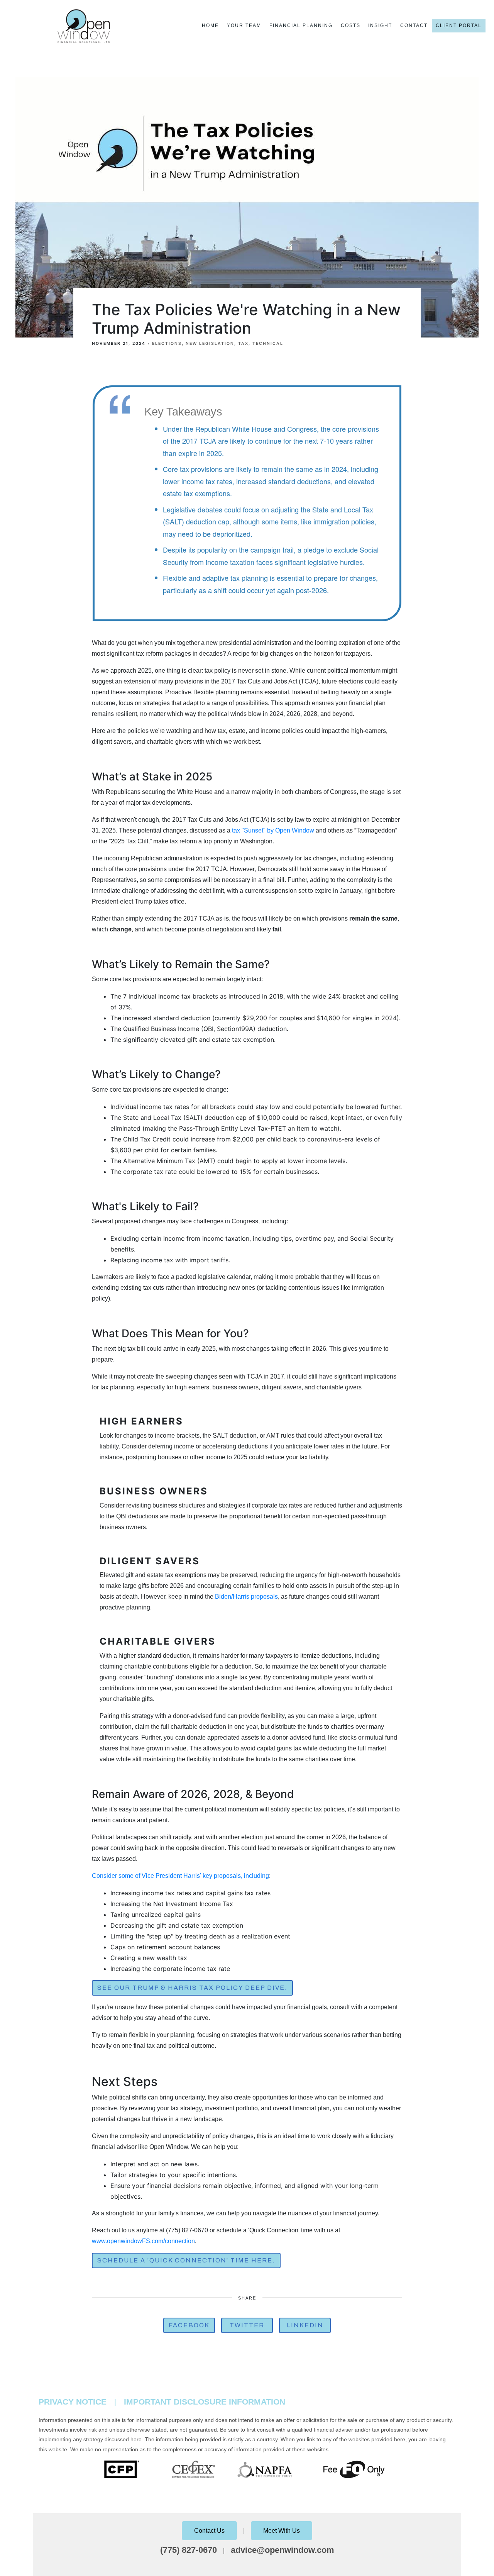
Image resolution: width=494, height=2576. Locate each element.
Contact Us (209, 2531)
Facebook (189, 2325)
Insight (380, 25)
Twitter (247, 2325)
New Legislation (210, 343)
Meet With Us (282, 2531)
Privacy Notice (73, 2402)
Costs (351, 25)
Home (210, 25)
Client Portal (459, 25)
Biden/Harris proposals (246, 1597)
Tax (243, 343)
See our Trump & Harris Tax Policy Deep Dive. (192, 1988)
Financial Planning (301, 25)
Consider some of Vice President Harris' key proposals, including (180, 1876)
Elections (167, 343)
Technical (268, 343)
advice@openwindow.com (283, 2550)
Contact (414, 25)
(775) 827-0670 (189, 2550)
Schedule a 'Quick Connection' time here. (186, 2260)
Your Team (244, 25)
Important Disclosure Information (205, 2402)
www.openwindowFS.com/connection (143, 2241)
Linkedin (305, 2325)
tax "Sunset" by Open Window (273, 830)
